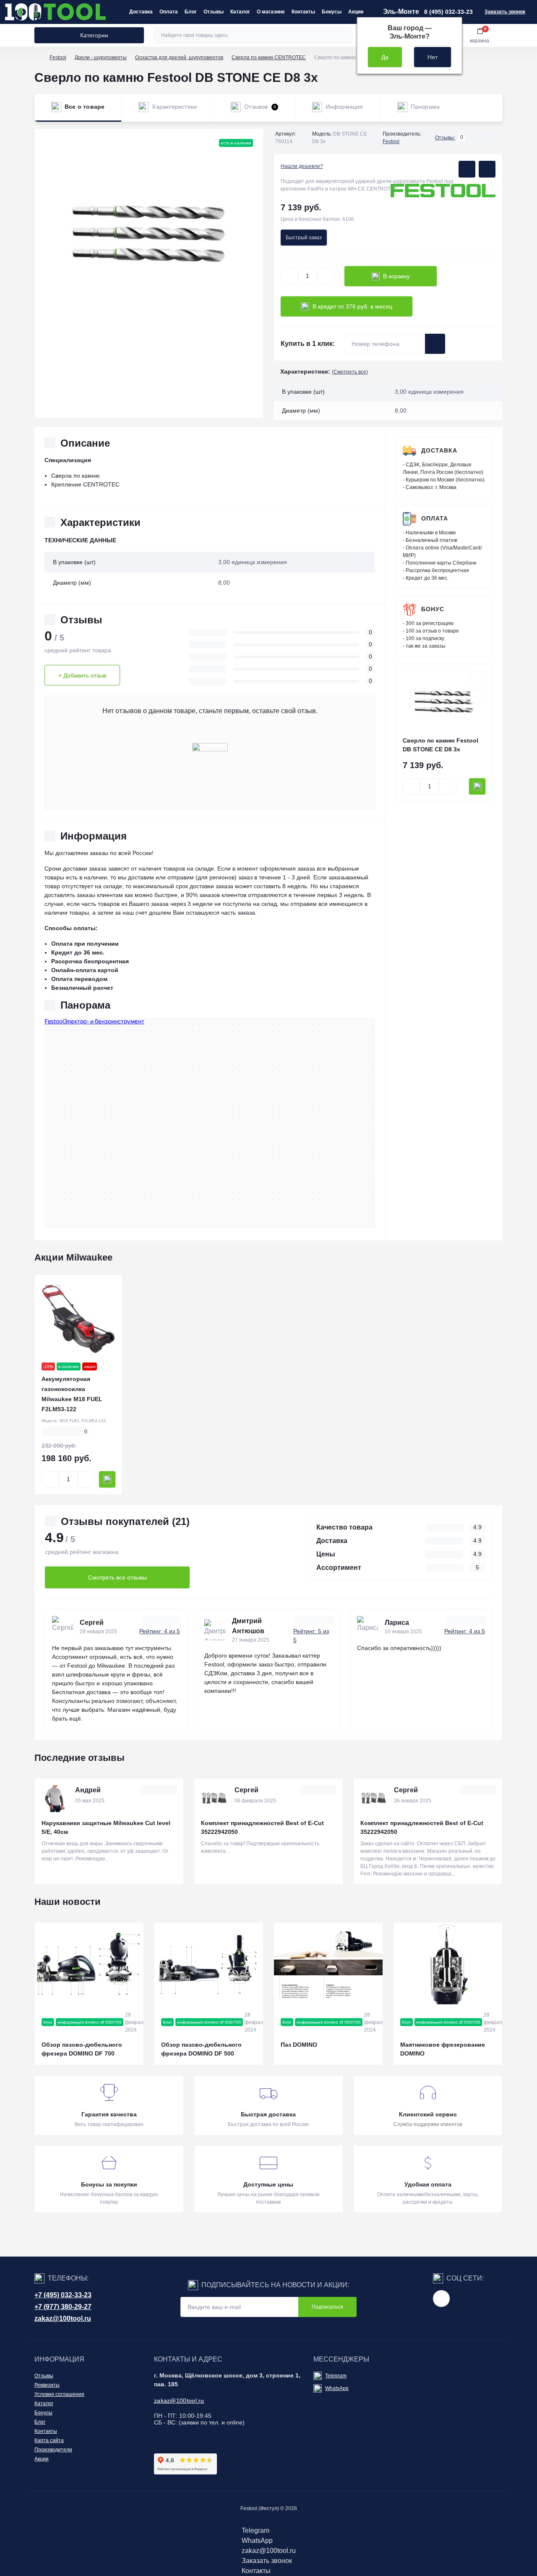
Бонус (433, 609)
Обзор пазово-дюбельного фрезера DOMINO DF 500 (201, 2049)
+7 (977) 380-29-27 (63, 2307)
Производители (53, 2450)
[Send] (435, 344)
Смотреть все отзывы (117, 1577)
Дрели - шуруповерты (101, 58)
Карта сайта (49, 2440)
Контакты (303, 12)
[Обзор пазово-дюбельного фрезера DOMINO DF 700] (89, 1963)
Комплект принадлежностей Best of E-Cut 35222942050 (262, 1827)
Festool (58, 58)
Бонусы (332, 12)
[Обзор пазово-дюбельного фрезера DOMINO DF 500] (209, 1963)
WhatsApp (337, 2388)
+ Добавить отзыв (82, 675)
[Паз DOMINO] (328, 1963)
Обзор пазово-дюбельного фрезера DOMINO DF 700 (82, 2049)
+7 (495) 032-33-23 (63, 2295)
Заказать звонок (505, 12)
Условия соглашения (59, 2394)
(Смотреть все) (350, 372)
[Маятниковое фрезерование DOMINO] (448, 1963)
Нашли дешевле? (302, 166)
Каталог (240, 12)
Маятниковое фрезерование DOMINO (443, 2049)
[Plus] (326, 276)
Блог (191, 12)
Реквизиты (47, 2385)
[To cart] (477, 786)
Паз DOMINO (299, 2045)
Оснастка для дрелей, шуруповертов (179, 58)
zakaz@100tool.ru (63, 2318)
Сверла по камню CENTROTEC (269, 58)
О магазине (271, 12)
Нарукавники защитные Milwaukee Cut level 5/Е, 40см (106, 1827)
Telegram (336, 2376)
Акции (356, 12)
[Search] (345, 35)
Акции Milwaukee (73, 1257)
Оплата (169, 12)
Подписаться (327, 2307)
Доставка (141, 12)
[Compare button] (487, 169)
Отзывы (214, 12)
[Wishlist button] (467, 169)
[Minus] (289, 276)
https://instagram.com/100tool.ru (441, 2299)
